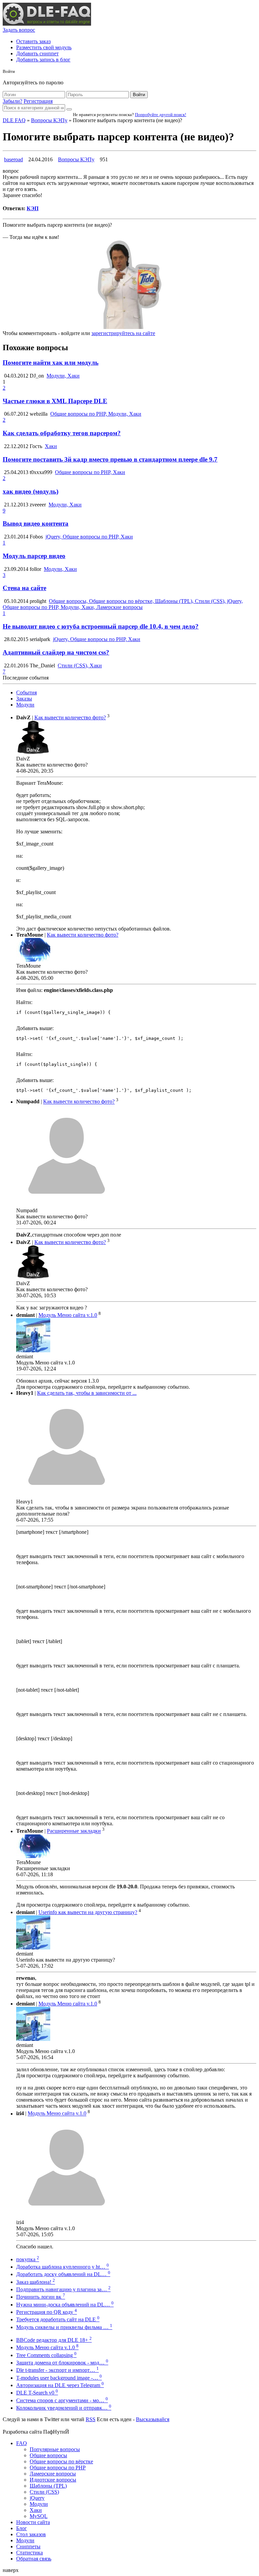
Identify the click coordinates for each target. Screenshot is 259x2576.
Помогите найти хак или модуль (51, 363)
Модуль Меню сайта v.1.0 (68, 1315)
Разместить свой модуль (44, 47)
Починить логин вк (41, 2297)
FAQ (22, 2443)
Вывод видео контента (36, 523)
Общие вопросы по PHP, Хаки (90, 472)
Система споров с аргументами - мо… (62, 2400)
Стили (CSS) (44, 2492)
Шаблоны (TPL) (48, 2486)
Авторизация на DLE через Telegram (60, 2385)
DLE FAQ (14, 120)
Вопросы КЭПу (49, 120)
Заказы (24, 699)
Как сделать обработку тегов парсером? (62, 433)
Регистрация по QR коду (47, 2312)
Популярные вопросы (55, 2449)
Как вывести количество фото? (70, 717)
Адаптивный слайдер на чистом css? (56, 652)
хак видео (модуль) (31, 491)
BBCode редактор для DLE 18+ (54, 2340)
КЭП (33, 208)
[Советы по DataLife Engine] (47, 24)
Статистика (30, 2553)
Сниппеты (28, 2546)
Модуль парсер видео (34, 556)
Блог (22, 2528)
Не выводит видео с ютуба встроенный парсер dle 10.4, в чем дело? (101, 626)
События (26, 693)
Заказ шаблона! (36, 2282)
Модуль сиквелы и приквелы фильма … (64, 2327)
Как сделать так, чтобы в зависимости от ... (87, 1393)
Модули (25, 705)
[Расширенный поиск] (69, 109)
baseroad (13, 159)
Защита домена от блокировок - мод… (62, 2363)
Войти (139, 95)
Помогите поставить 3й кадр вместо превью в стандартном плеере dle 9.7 (110, 459)
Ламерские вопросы (53, 2474)
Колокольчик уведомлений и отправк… (64, 2408)
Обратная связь (34, 2559)
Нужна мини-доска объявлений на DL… (65, 2305)
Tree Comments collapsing (46, 2355)
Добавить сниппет (37, 53)
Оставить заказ (33, 41)
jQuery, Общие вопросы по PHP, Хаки (89, 537)
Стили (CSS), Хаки (80, 666)
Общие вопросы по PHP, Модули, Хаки (96, 414)
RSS (91, 2419)
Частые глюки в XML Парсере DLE (55, 401)
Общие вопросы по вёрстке (61, 2461)
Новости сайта (33, 2522)
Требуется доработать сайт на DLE (58, 2319)
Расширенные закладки (74, 1831)
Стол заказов (31, 2534)
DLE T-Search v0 (37, 2393)
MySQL (39, 2516)
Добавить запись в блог (43, 60)
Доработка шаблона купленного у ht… (63, 2267)
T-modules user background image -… (59, 2378)
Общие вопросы (48, 2455)
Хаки (51, 446)
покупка (28, 2259)
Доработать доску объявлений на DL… (63, 2274)
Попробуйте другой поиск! (161, 115)
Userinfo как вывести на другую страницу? (88, 1912)
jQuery (37, 2498)
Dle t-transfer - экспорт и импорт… (57, 2370)
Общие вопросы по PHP (58, 2468)
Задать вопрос (19, 30)
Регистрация (38, 101)
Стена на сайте (24, 588)
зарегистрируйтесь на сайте (123, 333)
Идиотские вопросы (53, 2480)
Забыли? (12, 101)
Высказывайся (153, 2419)
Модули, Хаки (63, 376)
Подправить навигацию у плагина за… (63, 2289)
